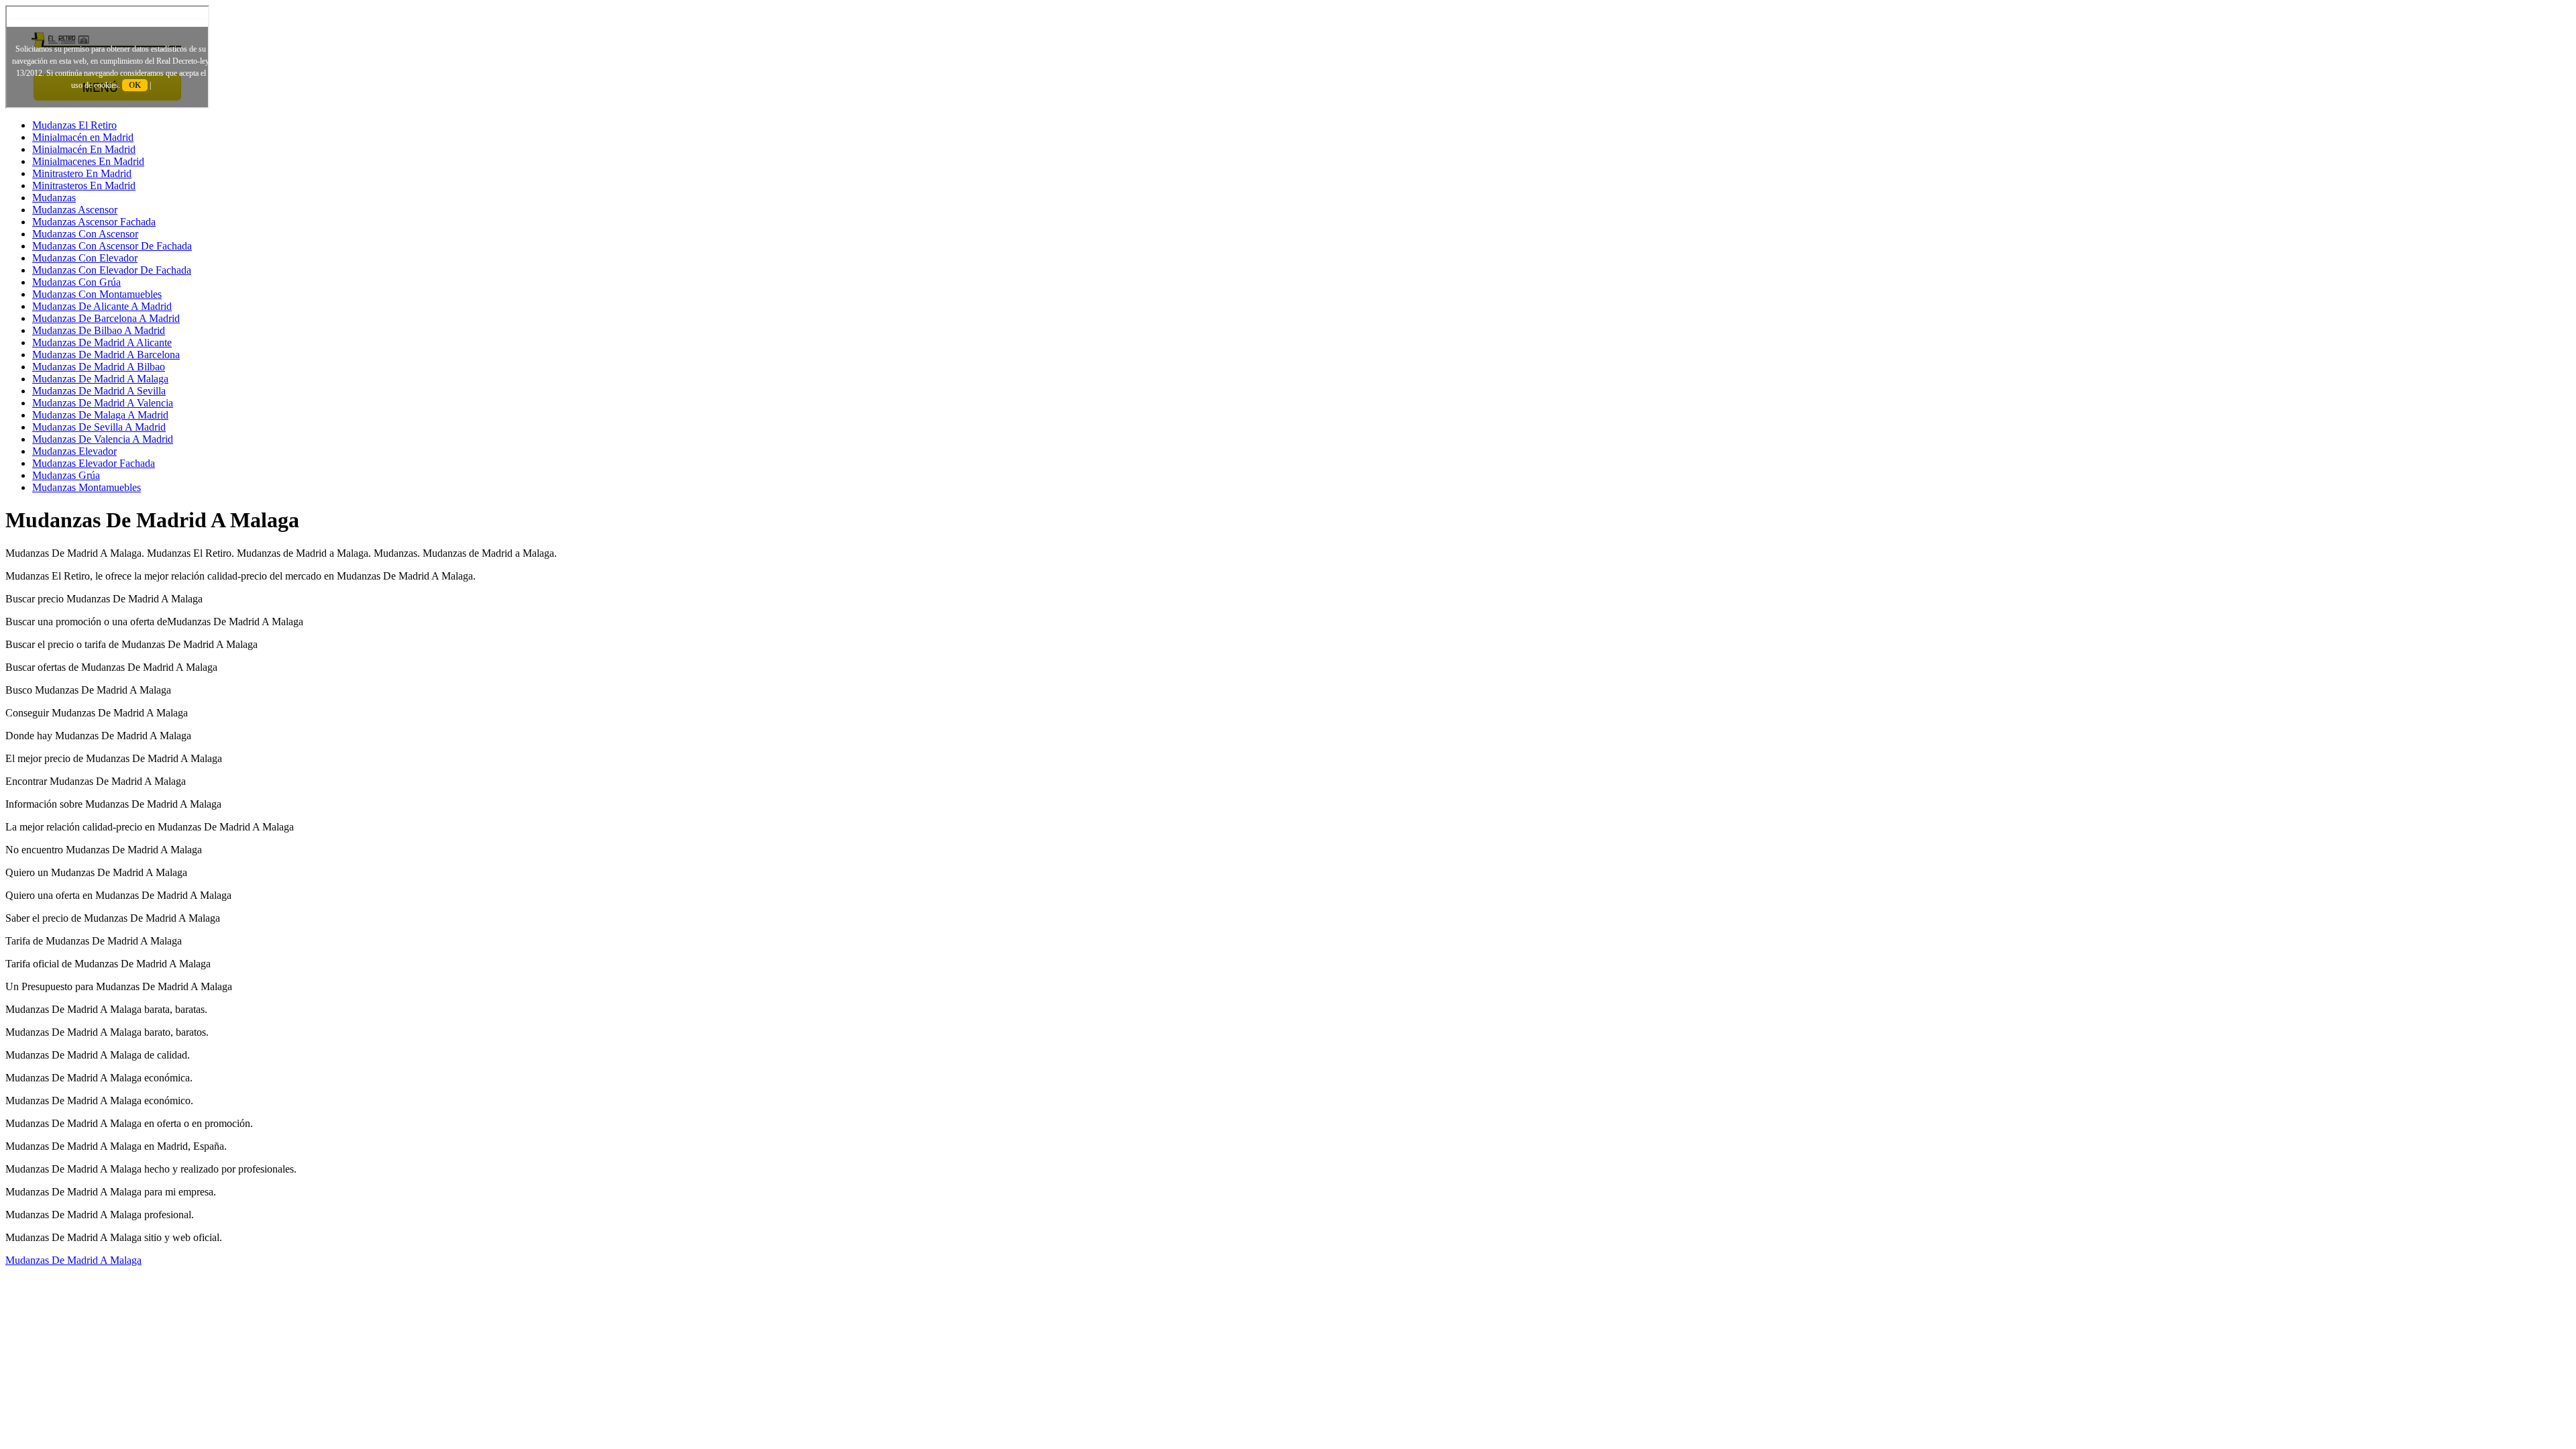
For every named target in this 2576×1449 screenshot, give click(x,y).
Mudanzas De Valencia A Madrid (103, 439)
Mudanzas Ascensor (75, 210)
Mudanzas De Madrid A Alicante (102, 342)
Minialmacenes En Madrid (88, 161)
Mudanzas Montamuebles (87, 487)
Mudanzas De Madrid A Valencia (103, 403)
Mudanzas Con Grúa (76, 282)
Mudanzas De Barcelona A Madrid (106, 318)
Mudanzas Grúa (66, 475)
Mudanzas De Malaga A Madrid (100, 415)
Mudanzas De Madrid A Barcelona (106, 355)
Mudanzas (54, 198)
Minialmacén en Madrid (83, 137)
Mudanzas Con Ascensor (85, 234)
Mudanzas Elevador (74, 451)
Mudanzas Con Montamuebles (97, 294)
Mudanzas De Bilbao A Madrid (99, 330)
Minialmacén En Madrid (84, 149)
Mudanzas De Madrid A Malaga (100, 379)
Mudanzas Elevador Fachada (94, 463)
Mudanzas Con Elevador (85, 258)
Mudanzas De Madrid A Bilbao (99, 367)
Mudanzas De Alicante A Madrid (102, 306)
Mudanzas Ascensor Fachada (94, 222)
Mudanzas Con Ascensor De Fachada (112, 246)
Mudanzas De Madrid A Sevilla (99, 391)
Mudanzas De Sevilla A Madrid (99, 427)
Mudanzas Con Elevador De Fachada (112, 270)
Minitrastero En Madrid (82, 173)
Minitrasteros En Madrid (84, 185)
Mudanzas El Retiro (74, 125)
